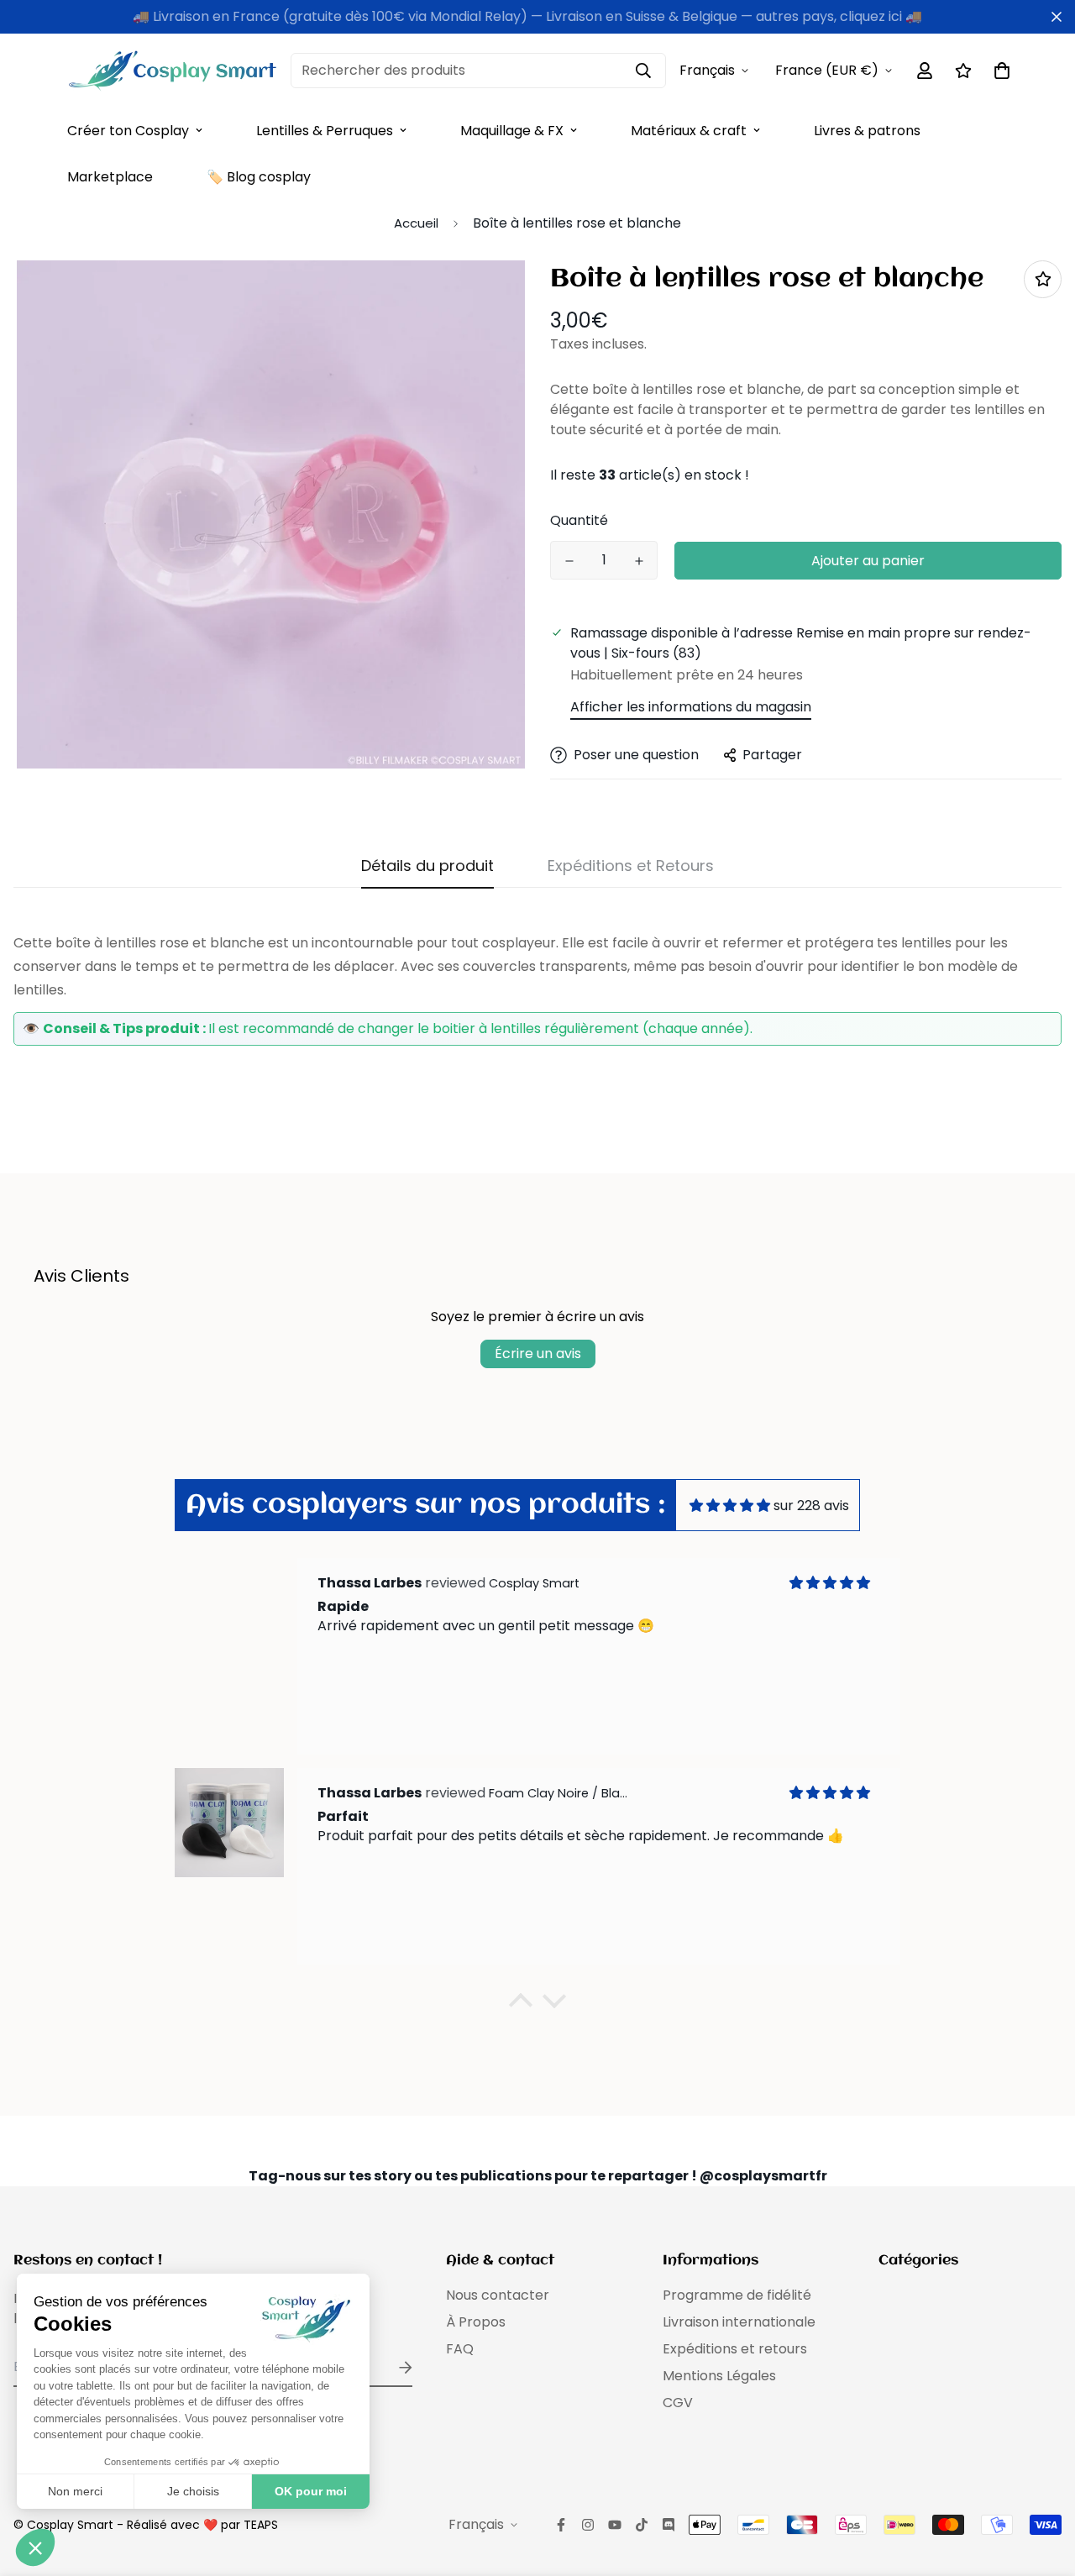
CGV (678, 2403)
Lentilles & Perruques (325, 131)
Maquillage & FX (512, 131)
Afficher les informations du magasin (691, 707)
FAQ (460, 2349)
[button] (521, 2005)
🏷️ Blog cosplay (259, 177)
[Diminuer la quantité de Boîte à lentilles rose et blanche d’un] (569, 561)
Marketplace (110, 177)
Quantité (579, 520)
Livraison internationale (739, 2322)
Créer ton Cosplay (128, 131)
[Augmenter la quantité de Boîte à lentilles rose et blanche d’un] (639, 561)
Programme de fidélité (737, 2295)
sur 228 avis (811, 1506)
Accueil (416, 223)
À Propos (476, 2322)
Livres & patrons (867, 131)
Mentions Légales (719, 2376)
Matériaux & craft (689, 131)
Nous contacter (498, 2295)
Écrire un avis (538, 1354)
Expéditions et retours (735, 2349)
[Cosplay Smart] (172, 71)
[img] (730, 1506)
